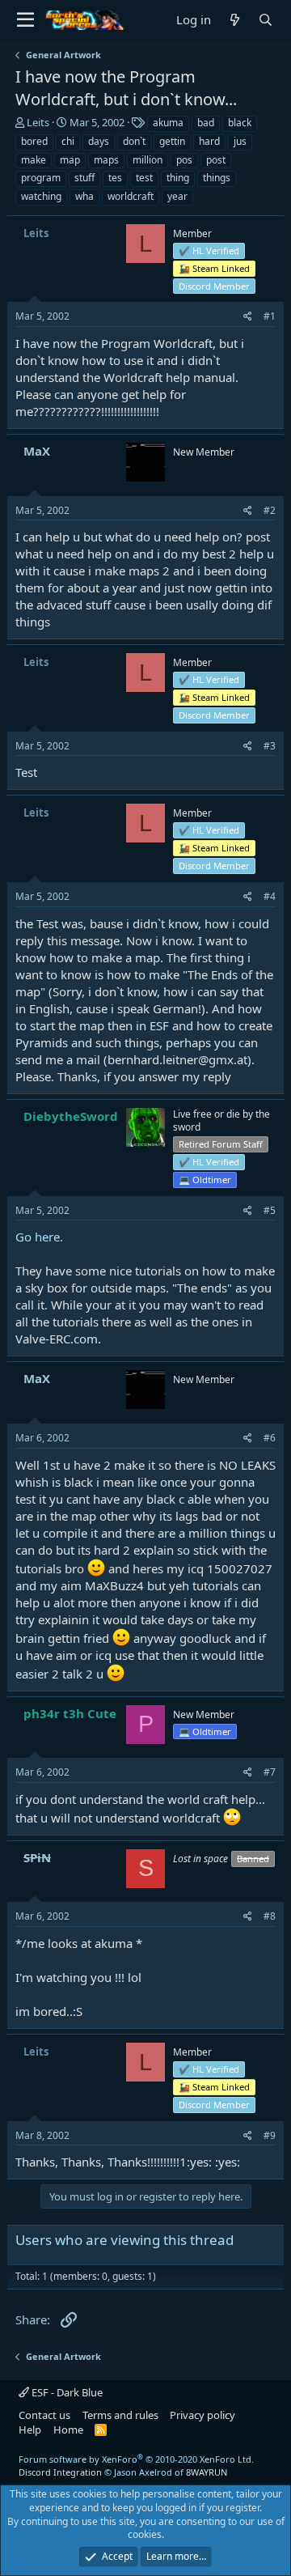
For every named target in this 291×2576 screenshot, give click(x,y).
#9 (270, 2135)
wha (84, 196)
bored (34, 141)
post (216, 160)
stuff (84, 178)
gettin (172, 141)
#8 (270, 1916)
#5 (270, 1210)
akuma (168, 123)
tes (115, 178)
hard (209, 141)
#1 (270, 316)
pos (184, 160)
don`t (134, 141)
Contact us (44, 2415)
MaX (37, 451)
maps (106, 160)
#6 (270, 1438)
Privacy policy (202, 2415)
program (41, 178)
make (34, 160)
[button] (25, 20)
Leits (38, 122)
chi (68, 141)
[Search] (265, 20)
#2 (270, 510)
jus (240, 141)
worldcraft (131, 196)
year (177, 196)
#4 (270, 896)
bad (206, 123)
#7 (270, 1772)
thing (178, 178)
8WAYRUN (207, 2472)
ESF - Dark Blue (66, 2392)
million (148, 160)
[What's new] (234, 20)
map (70, 160)
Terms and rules (120, 2415)
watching (41, 196)
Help (30, 2430)
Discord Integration (60, 2472)
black (240, 123)
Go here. (39, 1237)
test (144, 178)
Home (68, 2430)
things (217, 178)
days (99, 141)
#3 (270, 746)
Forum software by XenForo (136, 2459)
